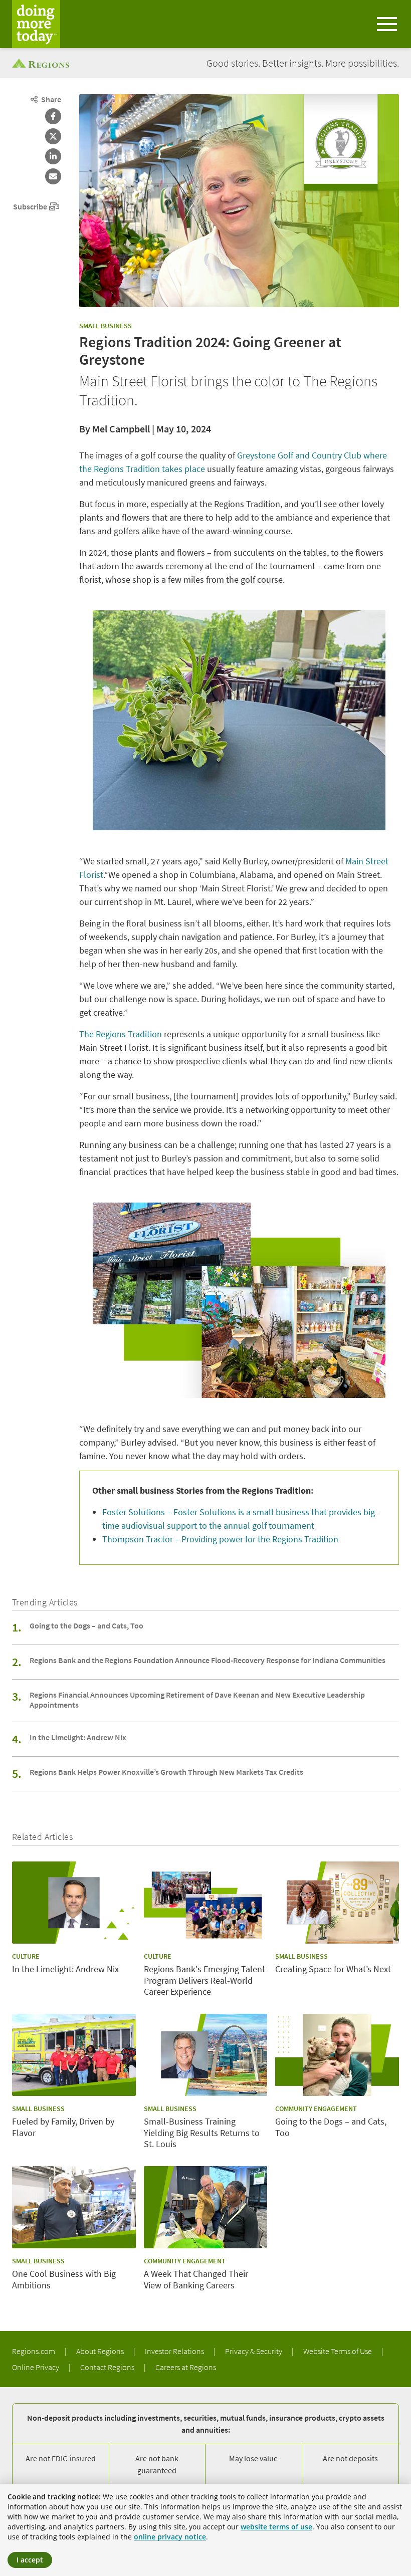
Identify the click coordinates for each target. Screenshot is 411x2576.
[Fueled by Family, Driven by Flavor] (74, 2055)
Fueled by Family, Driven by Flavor (63, 2127)
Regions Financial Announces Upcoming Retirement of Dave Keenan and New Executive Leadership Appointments (197, 1700)
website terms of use (276, 2527)
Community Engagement (316, 2109)
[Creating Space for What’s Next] (337, 1903)
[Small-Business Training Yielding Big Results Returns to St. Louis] (206, 2055)
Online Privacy (36, 2367)
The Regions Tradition (121, 1034)
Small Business (106, 326)
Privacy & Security (254, 2351)
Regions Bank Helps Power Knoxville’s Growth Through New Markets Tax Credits (166, 1772)
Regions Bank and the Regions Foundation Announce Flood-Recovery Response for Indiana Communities (208, 1660)
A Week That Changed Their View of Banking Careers (196, 2280)
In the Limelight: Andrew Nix (78, 1737)
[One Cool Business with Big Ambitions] (74, 2207)
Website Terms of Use (338, 2351)
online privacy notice (170, 2537)
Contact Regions (108, 2367)
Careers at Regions (186, 2367)
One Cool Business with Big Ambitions (64, 2280)
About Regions (101, 2351)
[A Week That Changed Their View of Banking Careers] (206, 2207)
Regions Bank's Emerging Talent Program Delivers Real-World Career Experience (204, 1980)
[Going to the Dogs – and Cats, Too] (337, 2055)
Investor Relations (175, 2351)
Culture (26, 1956)
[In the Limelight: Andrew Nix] (74, 1903)
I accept (30, 2560)
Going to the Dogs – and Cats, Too (86, 1625)
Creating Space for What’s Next (333, 1969)
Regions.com (34, 2351)
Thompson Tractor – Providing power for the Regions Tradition (220, 1539)
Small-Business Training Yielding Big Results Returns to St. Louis (202, 2133)
